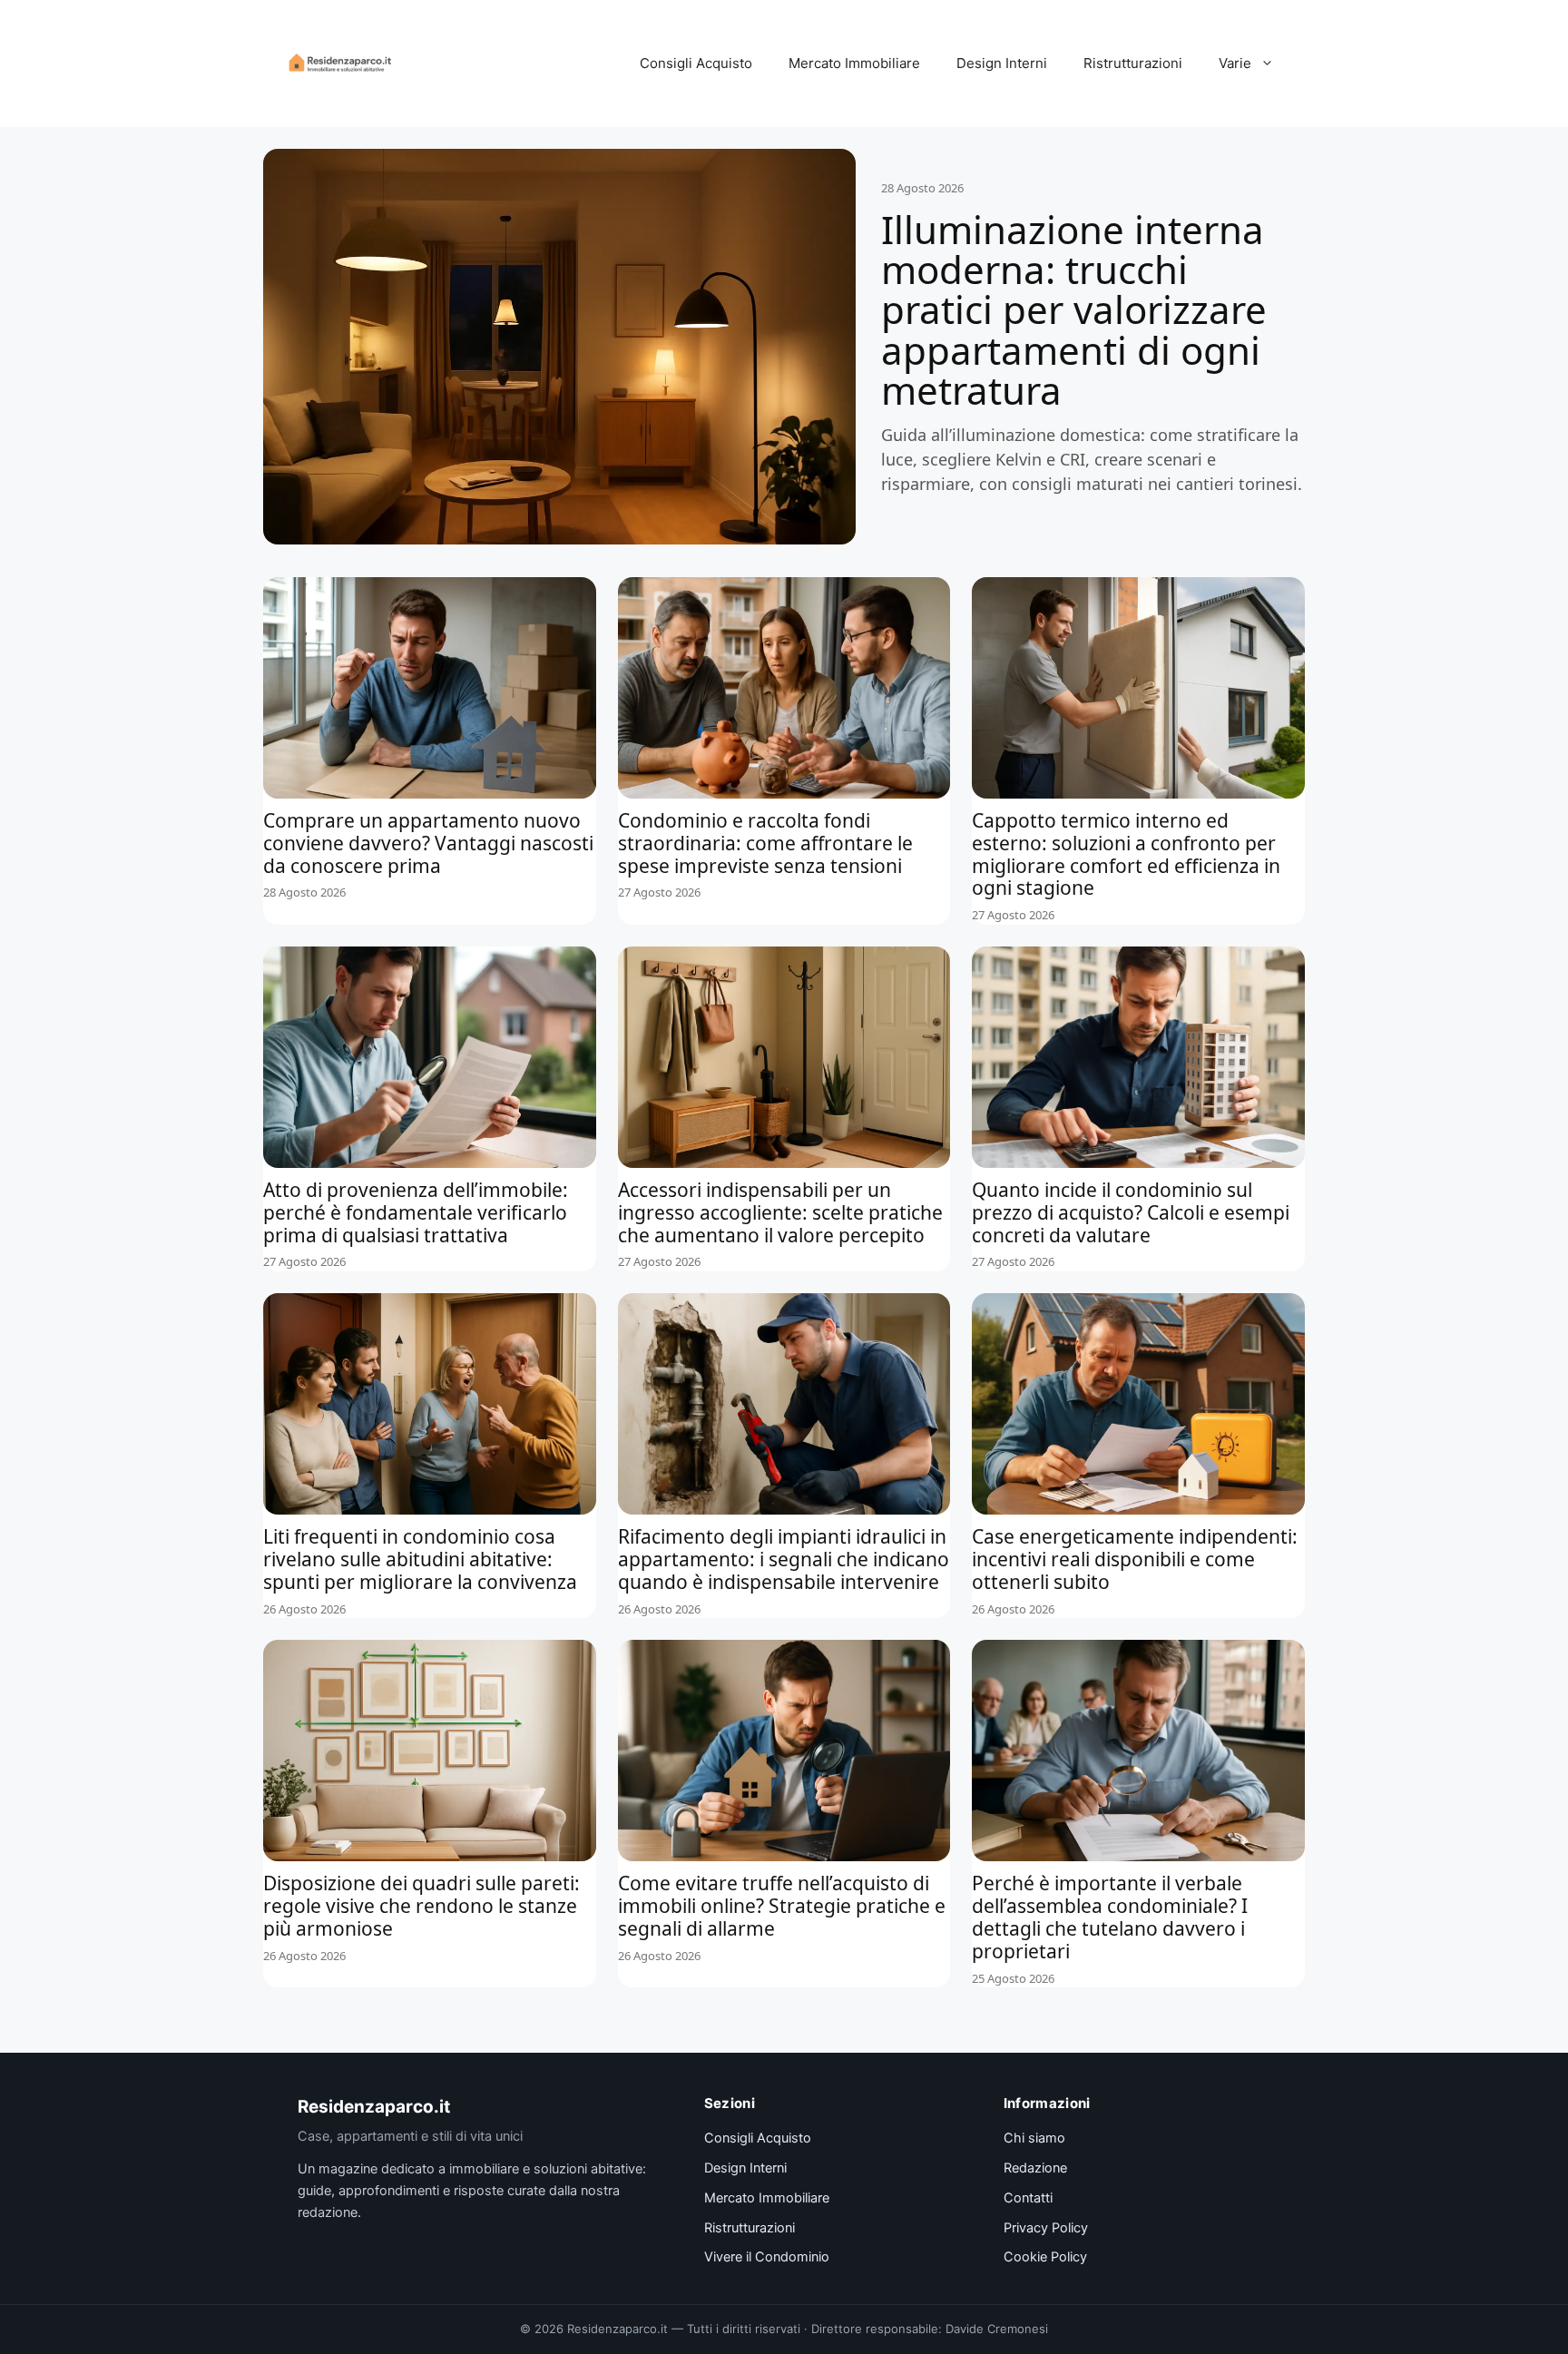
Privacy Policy (1046, 2228)
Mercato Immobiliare (854, 63)
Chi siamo (1034, 2138)
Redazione (1035, 2168)
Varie (1235, 63)
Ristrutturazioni (1133, 63)
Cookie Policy (1045, 2257)
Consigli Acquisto (696, 63)
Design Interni (1002, 63)
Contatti (1028, 2198)
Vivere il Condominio (767, 2257)
